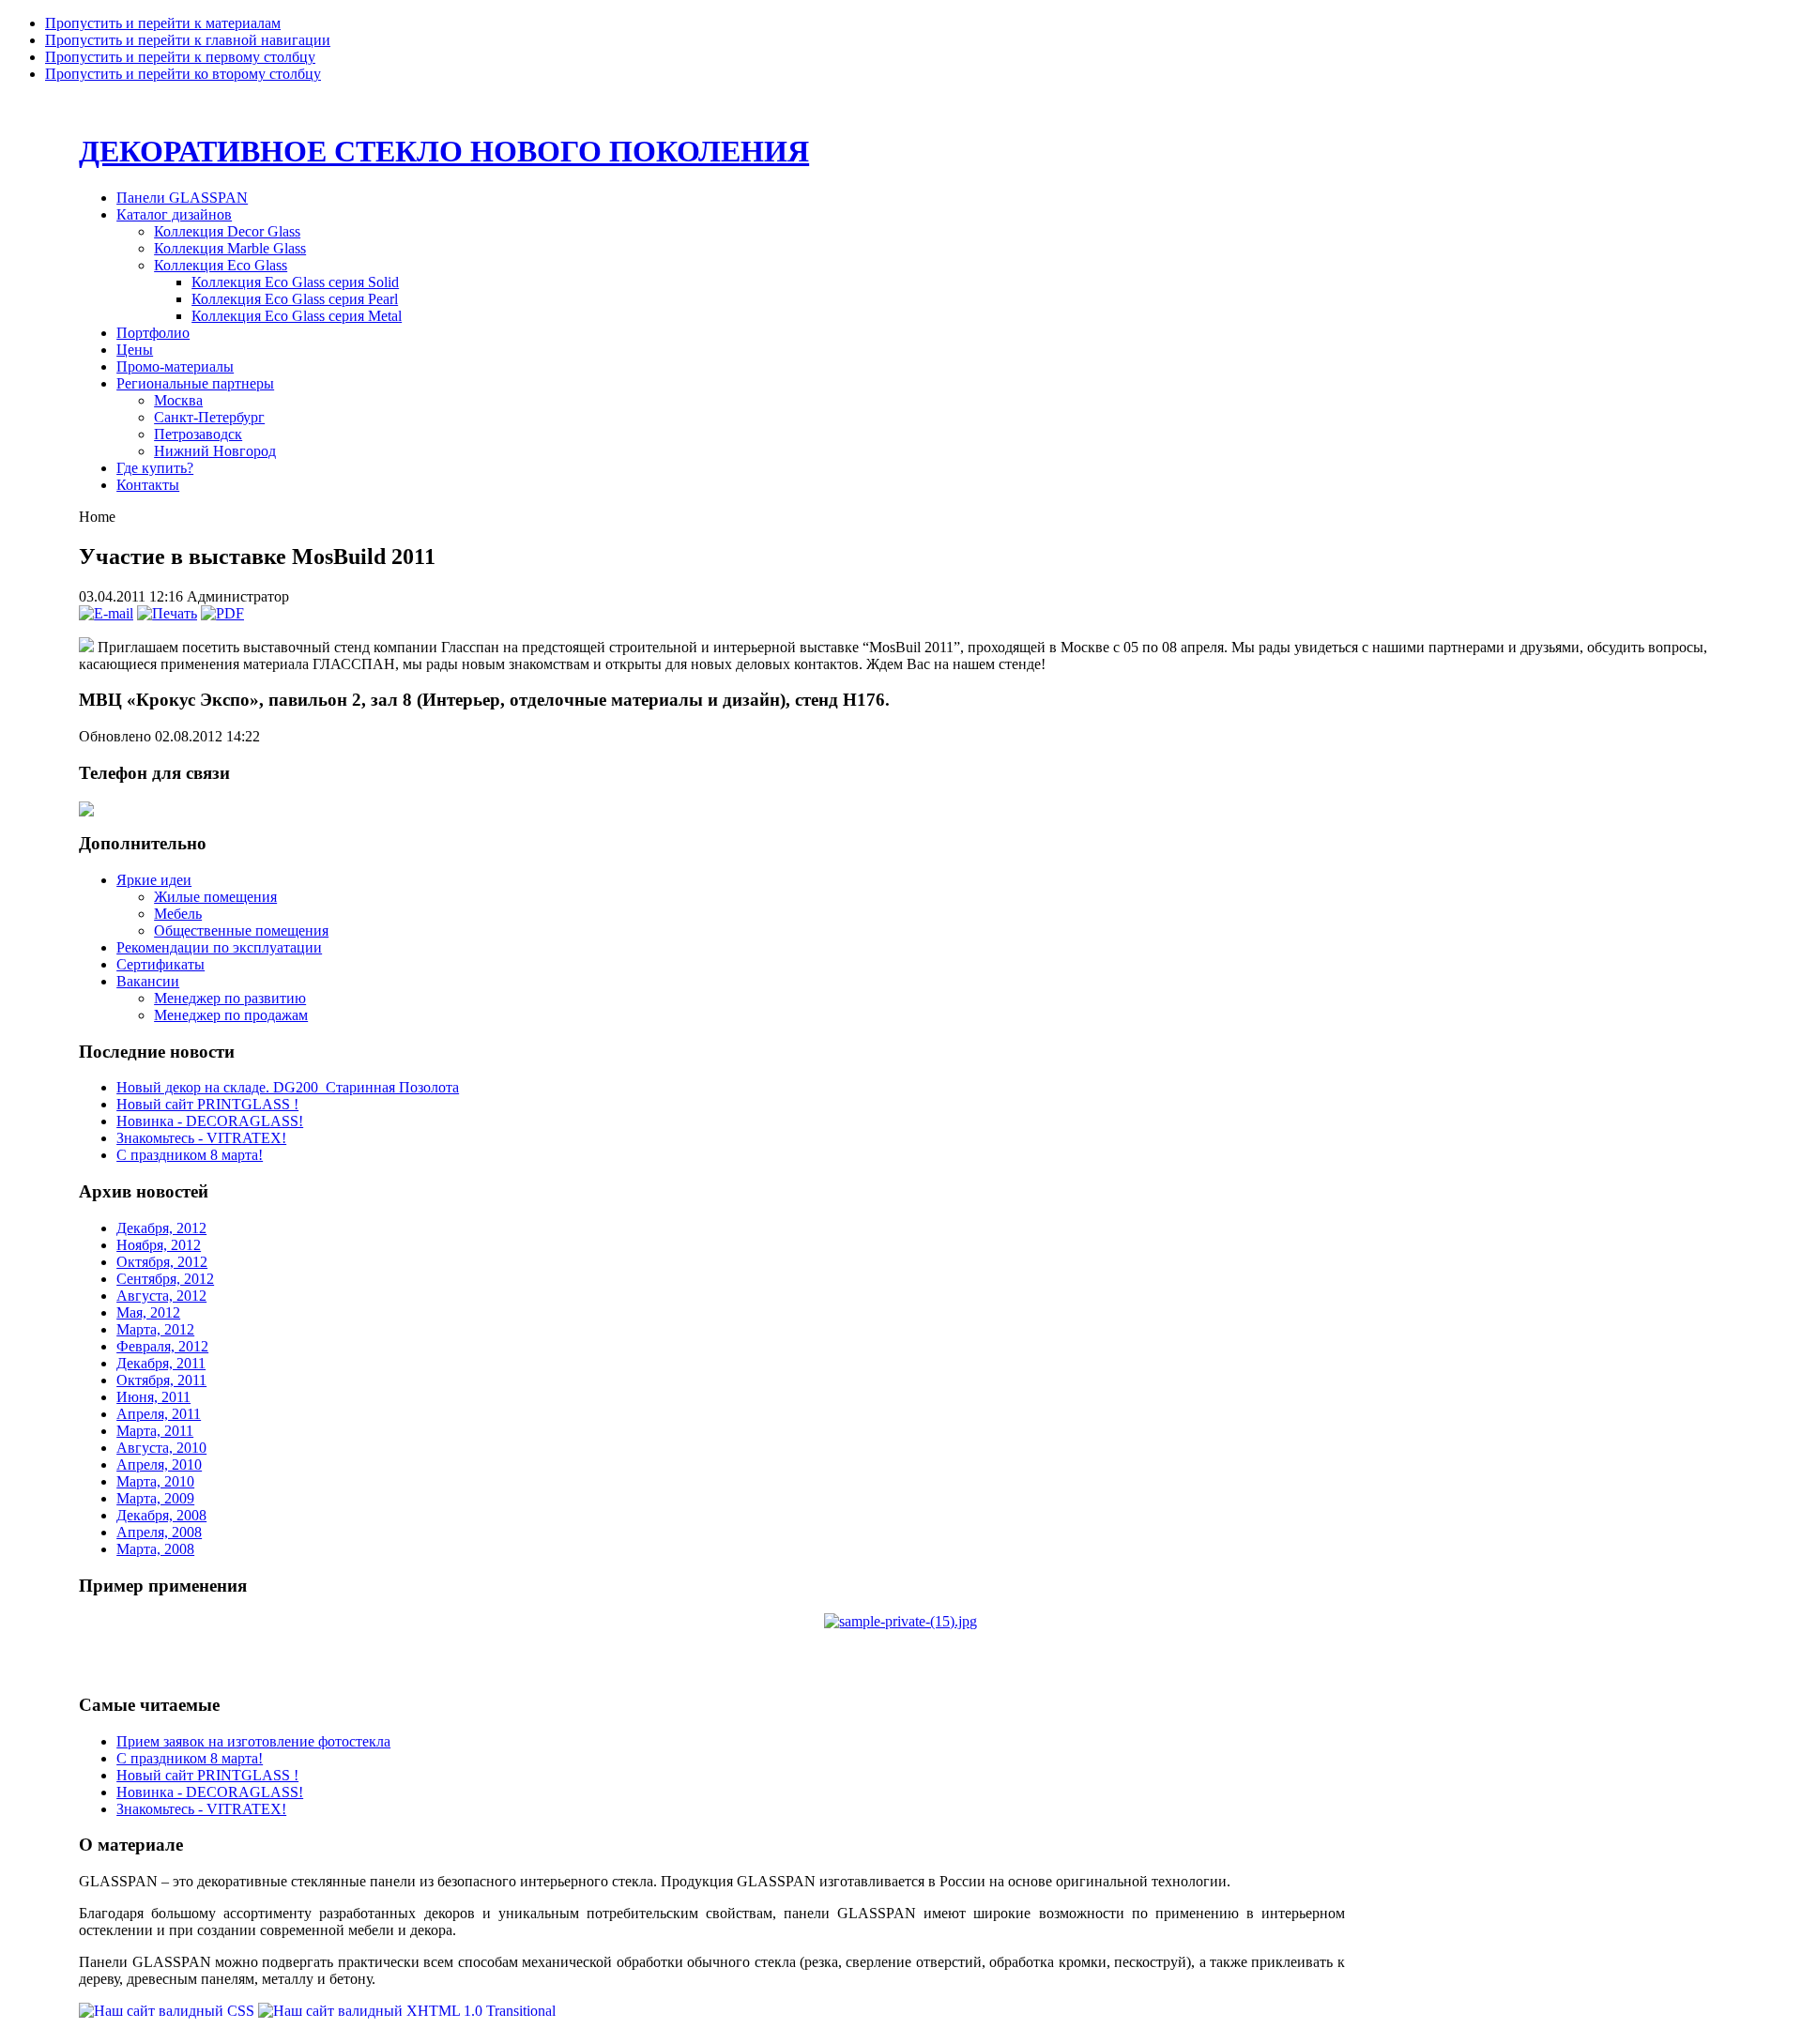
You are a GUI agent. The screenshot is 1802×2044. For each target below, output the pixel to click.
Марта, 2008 (155, 1549)
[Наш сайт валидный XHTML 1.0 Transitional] (407, 2011)
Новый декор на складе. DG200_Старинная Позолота (288, 1087)
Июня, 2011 (153, 1397)
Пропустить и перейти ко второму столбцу (183, 74)
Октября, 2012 (162, 1262)
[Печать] (167, 613)
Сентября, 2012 (165, 1279)
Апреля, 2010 (159, 1464)
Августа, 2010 (161, 1448)
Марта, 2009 (155, 1498)
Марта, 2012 (155, 1329)
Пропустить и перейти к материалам (163, 23)
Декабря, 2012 (161, 1228)
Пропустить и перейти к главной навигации (188, 40)
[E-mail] (106, 613)
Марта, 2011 (155, 1431)
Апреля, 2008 (159, 1532)
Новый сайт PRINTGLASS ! (207, 1104)
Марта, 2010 (155, 1481)
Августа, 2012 (161, 1296)
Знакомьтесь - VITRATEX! (201, 1138)
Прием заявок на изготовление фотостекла (253, 1741)
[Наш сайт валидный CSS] (168, 2011)
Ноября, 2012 (159, 1245)
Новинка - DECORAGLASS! (210, 1121)
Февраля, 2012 (162, 1346)
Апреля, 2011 (159, 1414)
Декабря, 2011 (161, 1363)
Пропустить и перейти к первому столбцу (180, 57)
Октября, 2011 (161, 1380)
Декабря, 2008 (161, 1515)
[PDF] (222, 613)
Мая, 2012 (148, 1312)
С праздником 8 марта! (190, 1155)
